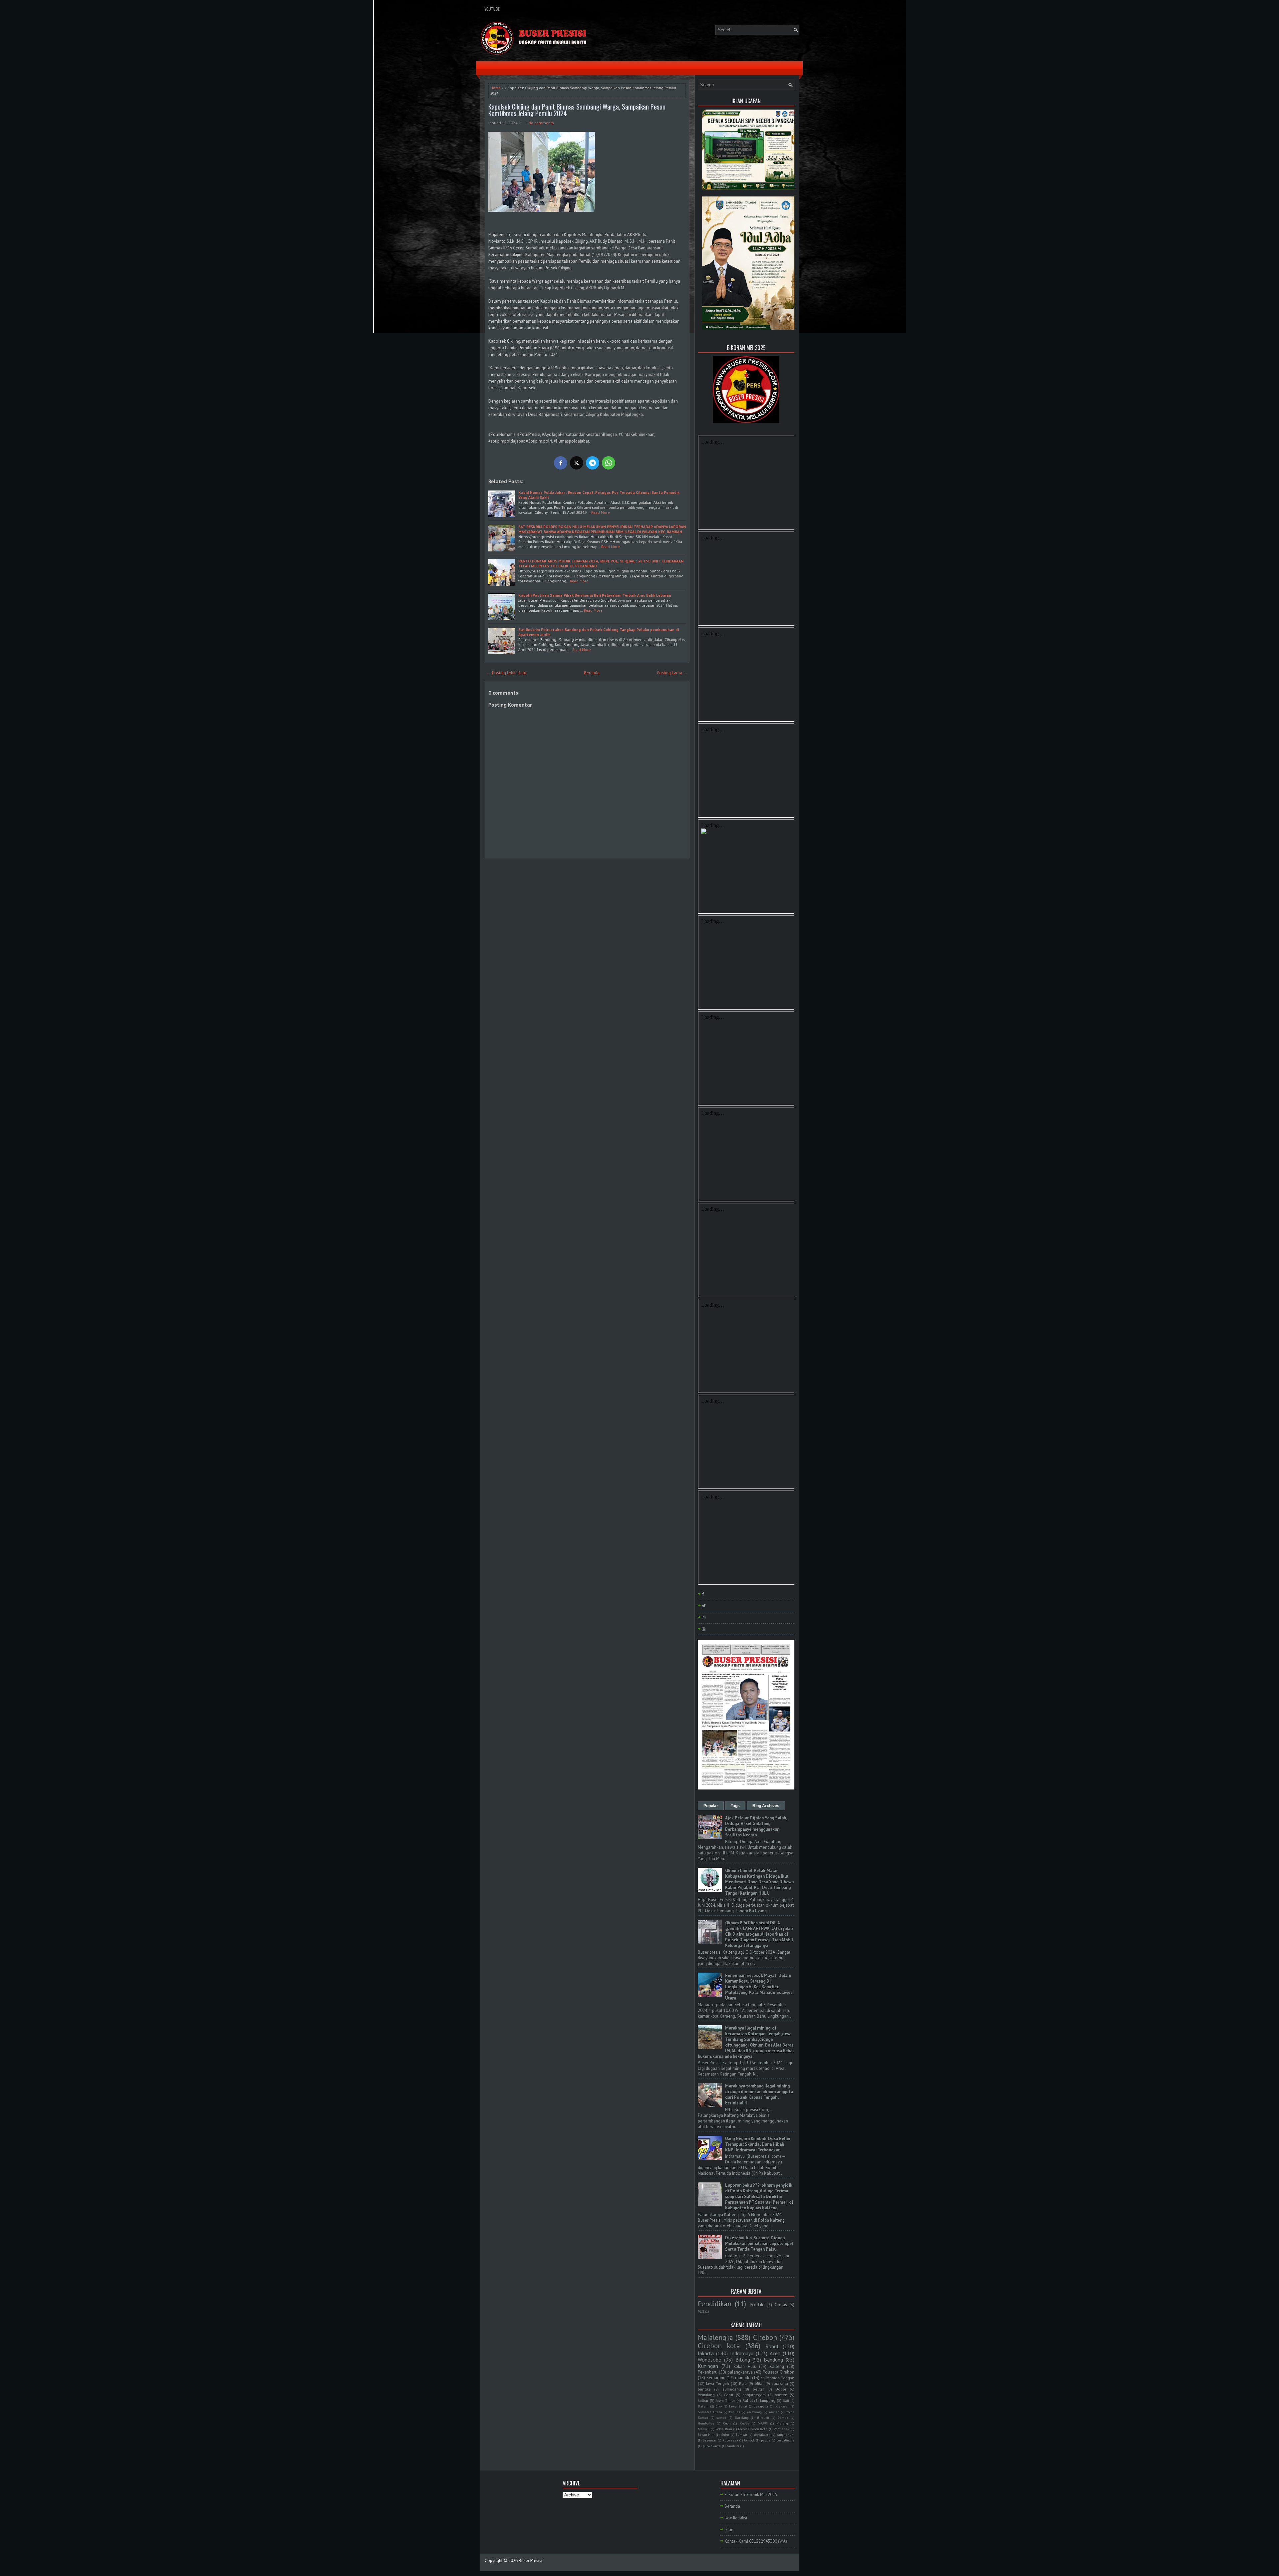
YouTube (492, 9)
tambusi (733, 2446)
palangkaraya (740, 2372)
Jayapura (761, 2406)
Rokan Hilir (706, 2434)
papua (766, 2440)
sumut (721, 2417)
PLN (701, 2311)
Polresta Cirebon (779, 2372)
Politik (756, 2304)
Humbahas (706, 2423)
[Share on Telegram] (593, 463)
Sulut (725, 2434)
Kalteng (777, 2366)
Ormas (781, 2305)
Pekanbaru (708, 2372)
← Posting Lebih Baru (506, 673)
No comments (541, 123)
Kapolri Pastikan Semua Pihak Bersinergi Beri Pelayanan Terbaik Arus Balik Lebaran (595, 595)
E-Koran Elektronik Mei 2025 (751, 2495)
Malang (782, 2423)
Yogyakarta (762, 2434)
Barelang (742, 2417)
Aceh (775, 2353)
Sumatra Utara (710, 2412)
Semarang (716, 2378)
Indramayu (742, 2353)
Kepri (727, 2423)
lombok (749, 2440)
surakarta (780, 2383)
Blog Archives (766, 1806)
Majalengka (715, 2337)
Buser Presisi (530, 2561)
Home (495, 88)
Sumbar (741, 2434)
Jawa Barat (738, 2406)
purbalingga (785, 2440)
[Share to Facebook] (561, 463)
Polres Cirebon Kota (753, 2429)
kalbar (703, 2400)
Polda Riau (724, 2429)
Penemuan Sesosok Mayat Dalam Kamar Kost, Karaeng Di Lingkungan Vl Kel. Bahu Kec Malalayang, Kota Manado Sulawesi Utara (759, 1987)
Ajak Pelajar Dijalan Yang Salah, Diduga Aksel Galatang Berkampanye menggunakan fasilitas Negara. (756, 1826)
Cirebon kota (719, 2346)
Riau (743, 2383)
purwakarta (712, 2446)
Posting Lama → (672, 673)
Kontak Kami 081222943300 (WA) (756, 2541)
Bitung (743, 2360)
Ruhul (748, 2400)
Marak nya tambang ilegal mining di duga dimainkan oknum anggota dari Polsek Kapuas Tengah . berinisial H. (759, 2094)
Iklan (729, 2530)
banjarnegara (754, 2395)
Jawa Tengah (718, 2383)
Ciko (719, 2406)
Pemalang (706, 2395)
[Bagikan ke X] (577, 463)
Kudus (744, 2423)
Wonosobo (710, 2360)
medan (774, 2412)
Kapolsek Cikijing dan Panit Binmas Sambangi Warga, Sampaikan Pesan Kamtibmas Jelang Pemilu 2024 (577, 110)
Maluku (704, 2429)
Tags (735, 1806)
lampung (768, 2400)
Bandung (773, 2360)
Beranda (592, 673)
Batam (703, 2406)
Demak (783, 2417)
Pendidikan (715, 2304)
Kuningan (708, 2366)
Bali (786, 2401)
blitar (759, 2383)
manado (743, 2378)
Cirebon (765, 2337)
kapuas (734, 2412)
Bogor (781, 2389)
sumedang (732, 2389)
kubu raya (730, 2440)
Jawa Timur (725, 2400)
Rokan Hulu (745, 2366)
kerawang (754, 2412)
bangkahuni (785, 2434)
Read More (601, 512)
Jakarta (706, 2353)
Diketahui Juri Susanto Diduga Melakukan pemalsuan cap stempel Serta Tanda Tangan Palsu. (759, 2244)
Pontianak (782, 2429)
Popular (711, 1806)
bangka (704, 2389)
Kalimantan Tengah (777, 2378)
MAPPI (763, 2423)
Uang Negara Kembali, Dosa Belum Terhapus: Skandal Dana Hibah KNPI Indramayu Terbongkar (758, 2144)
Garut (729, 2395)
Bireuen (763, 2417)
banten (781, 2395)
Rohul (772, 2346)
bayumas (710, 2440)
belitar (758, 2389)
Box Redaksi (736, 2518)
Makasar (782, 2406)
